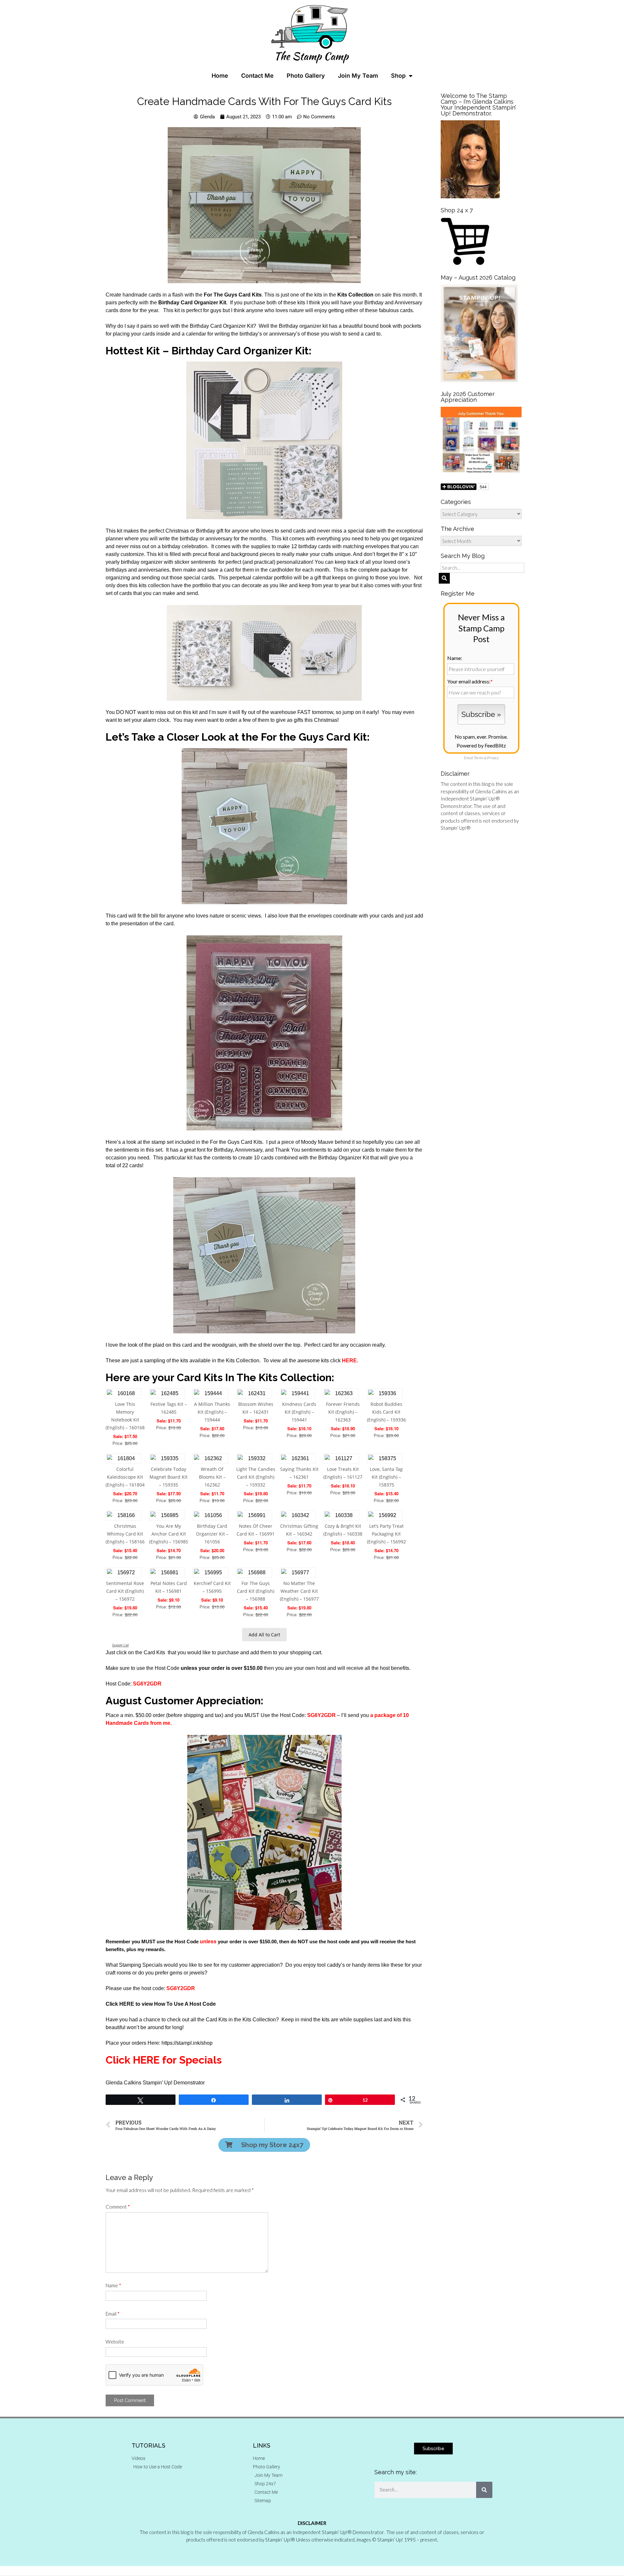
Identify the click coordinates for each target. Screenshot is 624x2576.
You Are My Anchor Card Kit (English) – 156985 (169, 1534)
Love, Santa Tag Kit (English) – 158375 (386, 1477)
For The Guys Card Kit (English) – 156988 (256, 1591)
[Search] (484, 2490)
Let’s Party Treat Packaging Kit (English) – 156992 (386, 1534)
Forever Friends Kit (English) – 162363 (343, 1412)
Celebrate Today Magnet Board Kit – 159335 (169, 1477)
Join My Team (358, 76)
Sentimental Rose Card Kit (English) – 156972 (125, 1591)
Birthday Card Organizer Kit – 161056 (212, 1534)
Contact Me (257, 76)
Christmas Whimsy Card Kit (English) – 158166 (125, 1534)
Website (115, 2342)
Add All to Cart (264, 1635)
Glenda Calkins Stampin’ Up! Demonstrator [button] (155, 2083)
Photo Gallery (306, 76)
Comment (118, 2207)
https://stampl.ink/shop (187, 2043)
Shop (398, 76)
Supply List (120, 1645)
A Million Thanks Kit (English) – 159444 (212, 1412)
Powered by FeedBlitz (481, 745)
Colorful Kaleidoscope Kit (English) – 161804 (125, 1477)
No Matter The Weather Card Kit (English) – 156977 (299, 1591)
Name (113, 2285)
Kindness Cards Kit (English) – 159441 (299, 1412)
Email (113, 2314)
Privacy (493, 758)
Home (220, 76)
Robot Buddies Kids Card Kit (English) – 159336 (386, 1412)
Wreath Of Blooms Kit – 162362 (212, 1477)
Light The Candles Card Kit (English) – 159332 (256, 1477)
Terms (479, 758)
